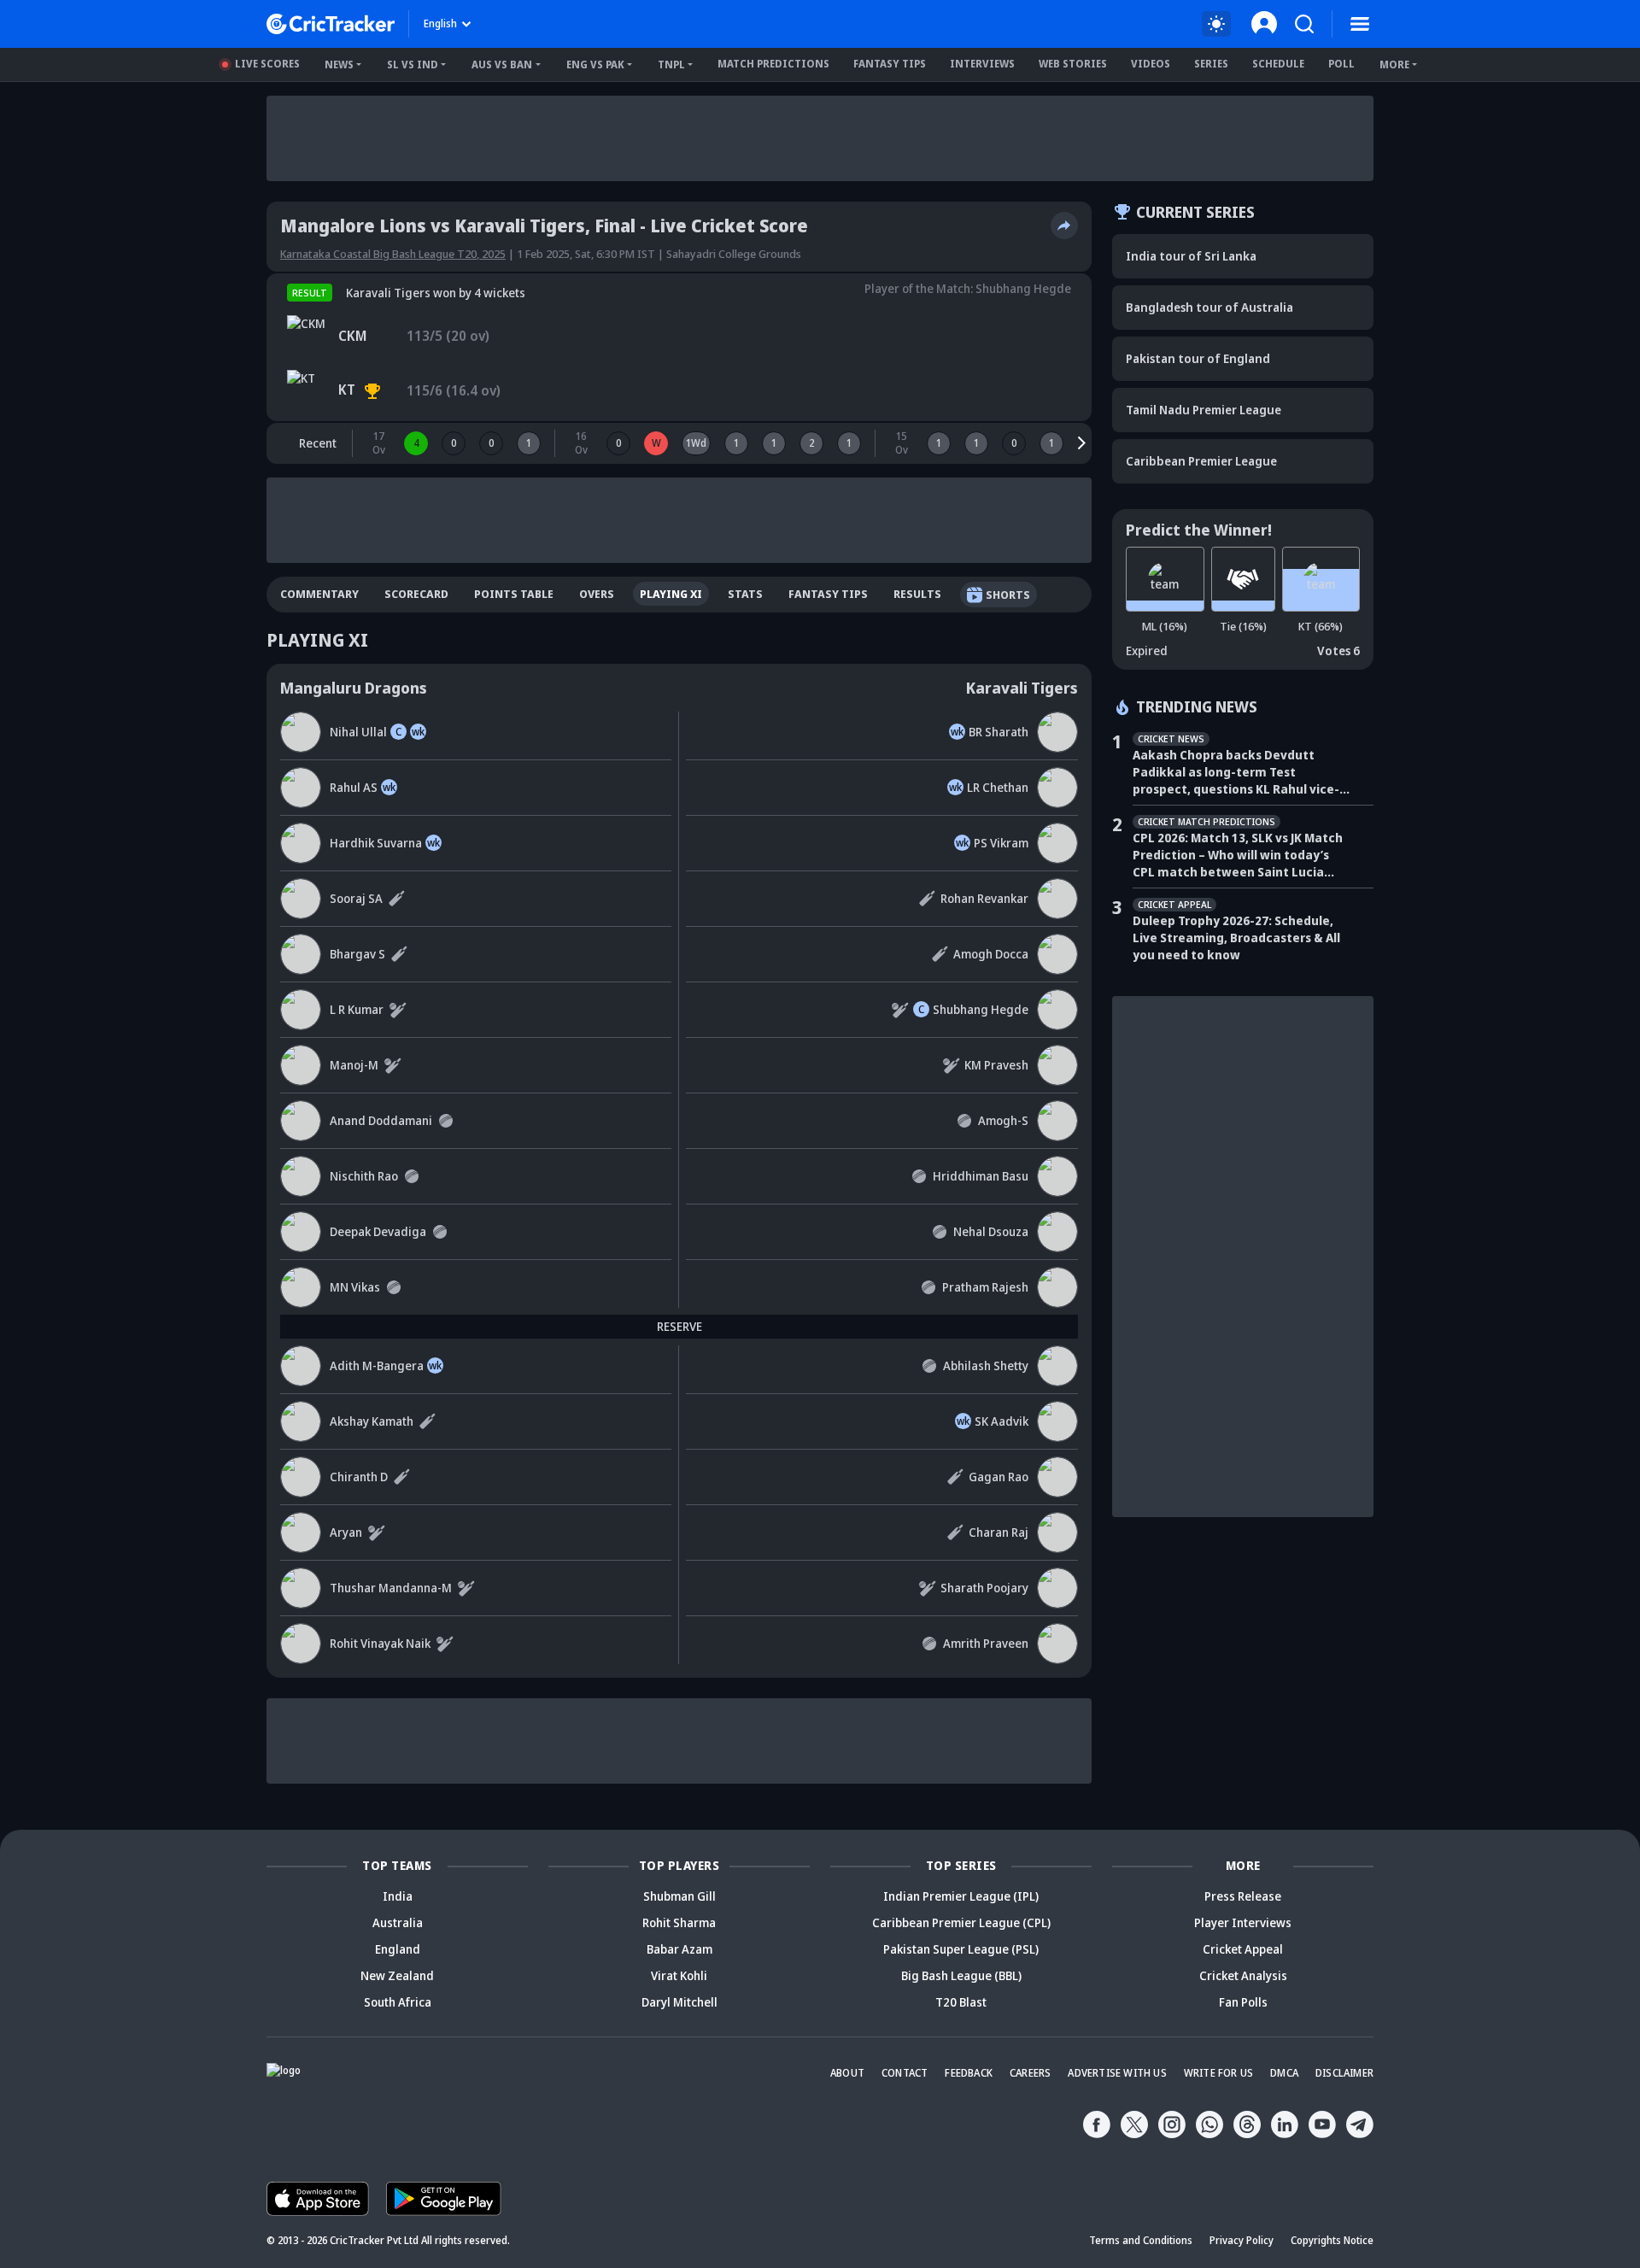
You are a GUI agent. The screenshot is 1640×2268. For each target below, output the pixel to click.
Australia (398, 1922)
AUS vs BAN (502, 64)
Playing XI (671, 594)
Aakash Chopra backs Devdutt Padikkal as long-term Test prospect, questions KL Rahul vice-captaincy (1236, 772)
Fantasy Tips (890, 64)
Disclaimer (1344, 2073)
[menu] (1360, 24)
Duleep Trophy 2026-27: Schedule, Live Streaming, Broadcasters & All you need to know (1236, 938)
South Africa (398, 2002)
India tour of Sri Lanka (1191, 256)
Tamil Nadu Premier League (1204, 410)
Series (1211, 64)
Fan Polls (1243, 2002)
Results (917, 594)
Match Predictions (773, 64)
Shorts (1008, 595)
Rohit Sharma (679, 1922)
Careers (1030, 2073)
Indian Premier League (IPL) (961, 1896)
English (440, 23)
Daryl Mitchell (679, 2002)
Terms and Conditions (1141, 2240)
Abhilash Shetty (986, 1365)
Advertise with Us (1117, 2073)
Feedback (969, 2073)
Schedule (1278, 64)
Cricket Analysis (1243, 1975)
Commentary (319, 594)
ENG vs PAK (595, 64)
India (398, 1896)
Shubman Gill (679, 1896)
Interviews (982, 64)
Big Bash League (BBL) (961, 1975)
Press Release (1243, 1896)
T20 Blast (961, 2002)
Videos (1151, 64)
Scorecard (416, 594)
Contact (905, 2073)
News (339, 64)
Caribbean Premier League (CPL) (961, 1922)
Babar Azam (679, 1949)
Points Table (514, 594)
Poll (1341, 64)
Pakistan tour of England (1198, 358)
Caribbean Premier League (1201, 461)
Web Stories (1073, 64)
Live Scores (267, 64)
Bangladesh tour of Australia (1209, 307)
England (398, 1949)
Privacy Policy (1242, 2240)
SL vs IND (413, 64)
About (847, 2073)
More (1394, 64)
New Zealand (397, 1975)
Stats (745, 594)
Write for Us (1218, 2073)
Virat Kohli (679, 1975)
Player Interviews (1243, 1922)
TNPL (671, 64)
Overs (597, 594)
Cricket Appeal (1243, 1949)
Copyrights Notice (1332, 2240)
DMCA (1284, 2073)
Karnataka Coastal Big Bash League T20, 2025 (393, 254)
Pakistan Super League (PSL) (961, 1949)
